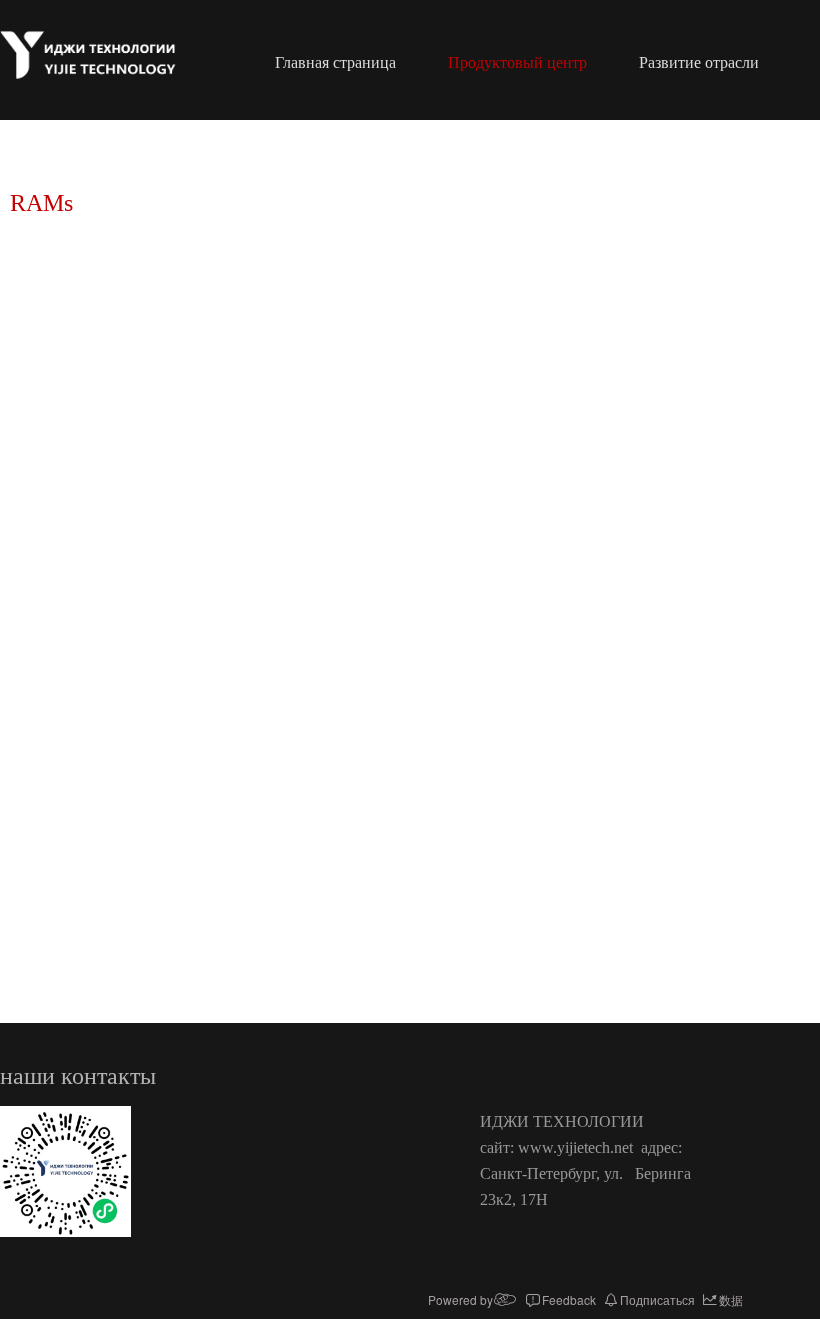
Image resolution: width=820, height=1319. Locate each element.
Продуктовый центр (517, 62)
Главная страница (335, 62)
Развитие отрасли (699, 62)
